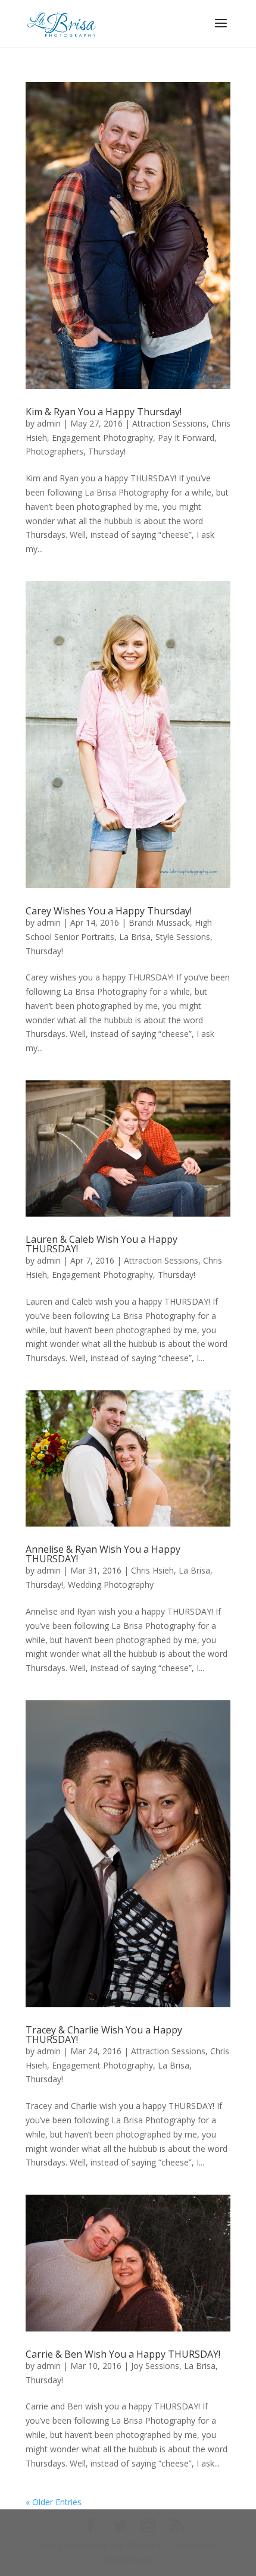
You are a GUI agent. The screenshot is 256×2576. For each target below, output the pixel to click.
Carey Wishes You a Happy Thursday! (109, 911)
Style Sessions (183, 937)
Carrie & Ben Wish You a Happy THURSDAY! (123, 2354)
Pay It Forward (186, 438)
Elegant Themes (125, 2545)
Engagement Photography (102, 438)
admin (49, 423)
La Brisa (135, 937)
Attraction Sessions (169, 423)
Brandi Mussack (159, 922)
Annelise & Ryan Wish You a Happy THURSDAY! (103, 1554)
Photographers (54, 451)
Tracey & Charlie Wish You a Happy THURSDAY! (104, 2035)
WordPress (128, 2560)
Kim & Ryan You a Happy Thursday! (104, 412)
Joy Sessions (155, 2366)
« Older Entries (54, 2502)
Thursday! (107, 451)
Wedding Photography (111, 1585)
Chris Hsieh (152, 1570)
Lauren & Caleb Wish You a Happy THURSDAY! (102, 1244)
